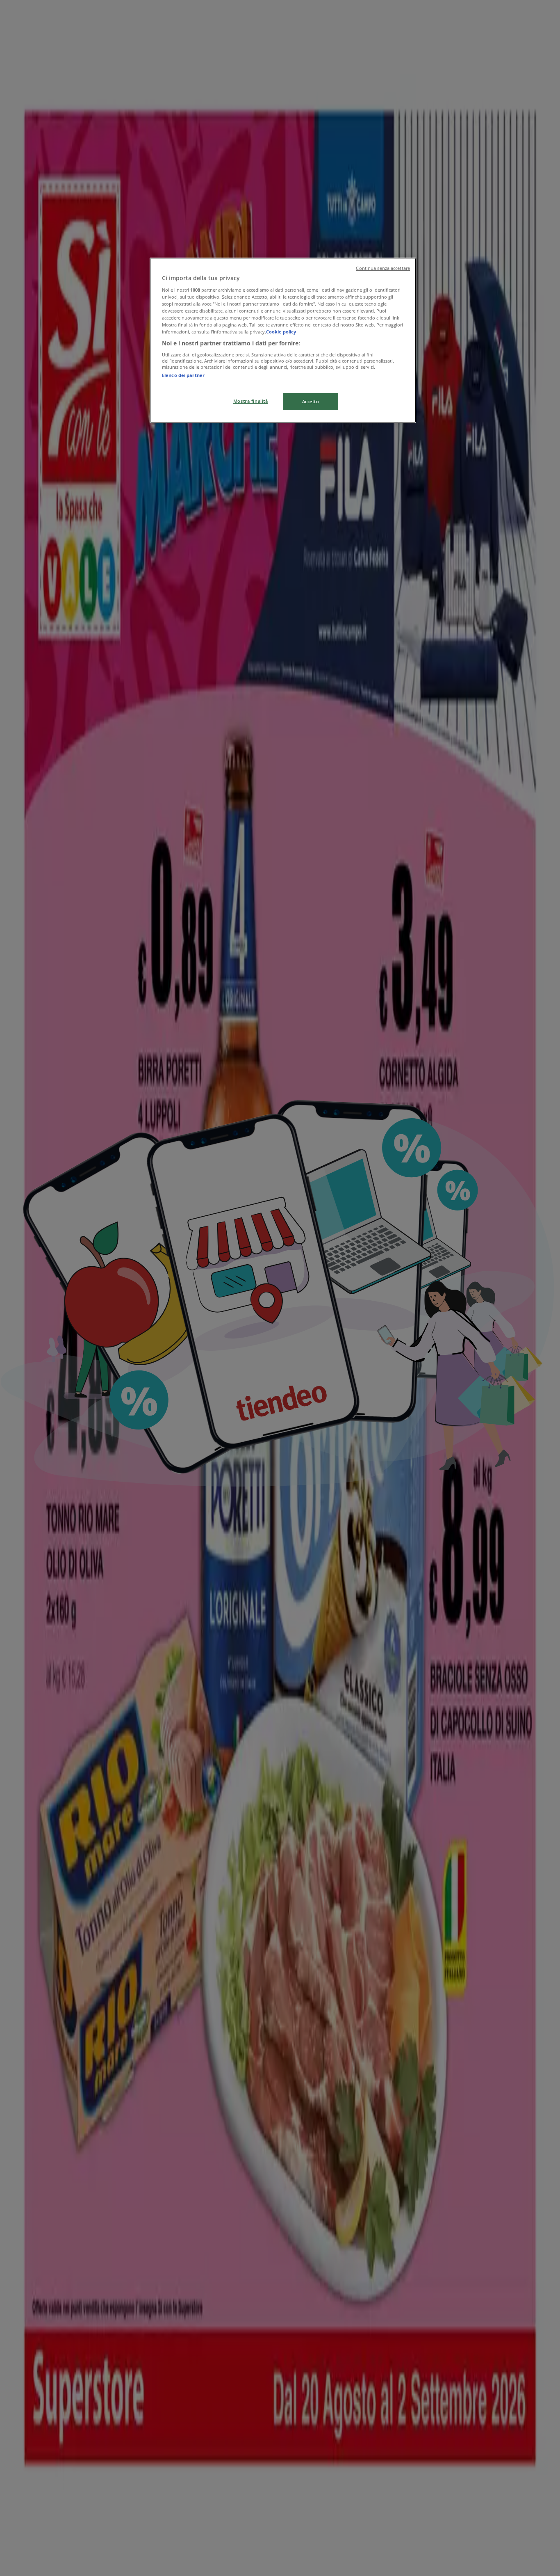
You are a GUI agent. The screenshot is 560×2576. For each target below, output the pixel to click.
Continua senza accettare (383, 268)
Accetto (311, 401)
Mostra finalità (251, 401)
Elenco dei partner (183, 375)
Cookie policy (281, 332)
